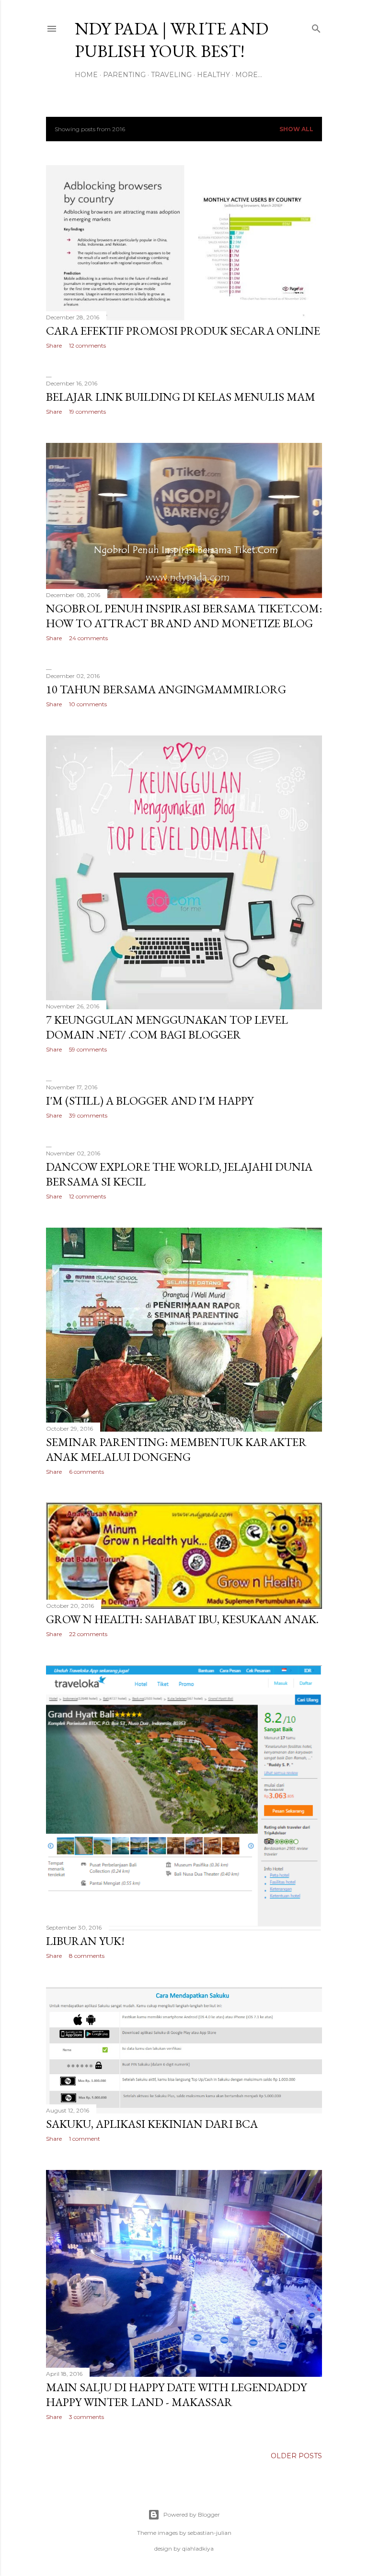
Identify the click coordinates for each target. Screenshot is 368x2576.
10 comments (88, 704)
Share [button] (54, 345)
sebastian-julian (210, 2533)
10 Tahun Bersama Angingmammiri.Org (166, 689)
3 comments (86, 2417)
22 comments (88, 1634)
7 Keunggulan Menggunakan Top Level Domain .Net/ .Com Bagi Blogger (167, 1027)
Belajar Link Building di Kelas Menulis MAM (181, 397)
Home (86, 75)
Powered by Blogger (192, 2514)
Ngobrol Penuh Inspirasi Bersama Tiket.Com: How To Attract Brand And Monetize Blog (184, 616)
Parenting (124, 75)
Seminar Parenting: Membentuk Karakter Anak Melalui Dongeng (176, 1449)
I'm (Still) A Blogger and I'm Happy (150, 1101)
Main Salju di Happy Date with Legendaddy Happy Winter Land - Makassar (176, 2395)
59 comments (88, 1049)
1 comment (85, 2139)
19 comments (87, 412)
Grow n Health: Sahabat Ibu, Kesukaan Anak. (182, 1619)
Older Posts (296, 2456)
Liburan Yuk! (85, 1941)
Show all (296, 129)
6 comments (86, 1472)
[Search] (316, 27)
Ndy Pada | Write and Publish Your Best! (172, 40)
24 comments (88, 638)
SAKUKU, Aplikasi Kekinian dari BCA (152, 2124)
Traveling (171, 75)
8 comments (87, 1956)
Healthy (213, 75)
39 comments (88, 1115)
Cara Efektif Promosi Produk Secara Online (183, 331)
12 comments (87, 345)
